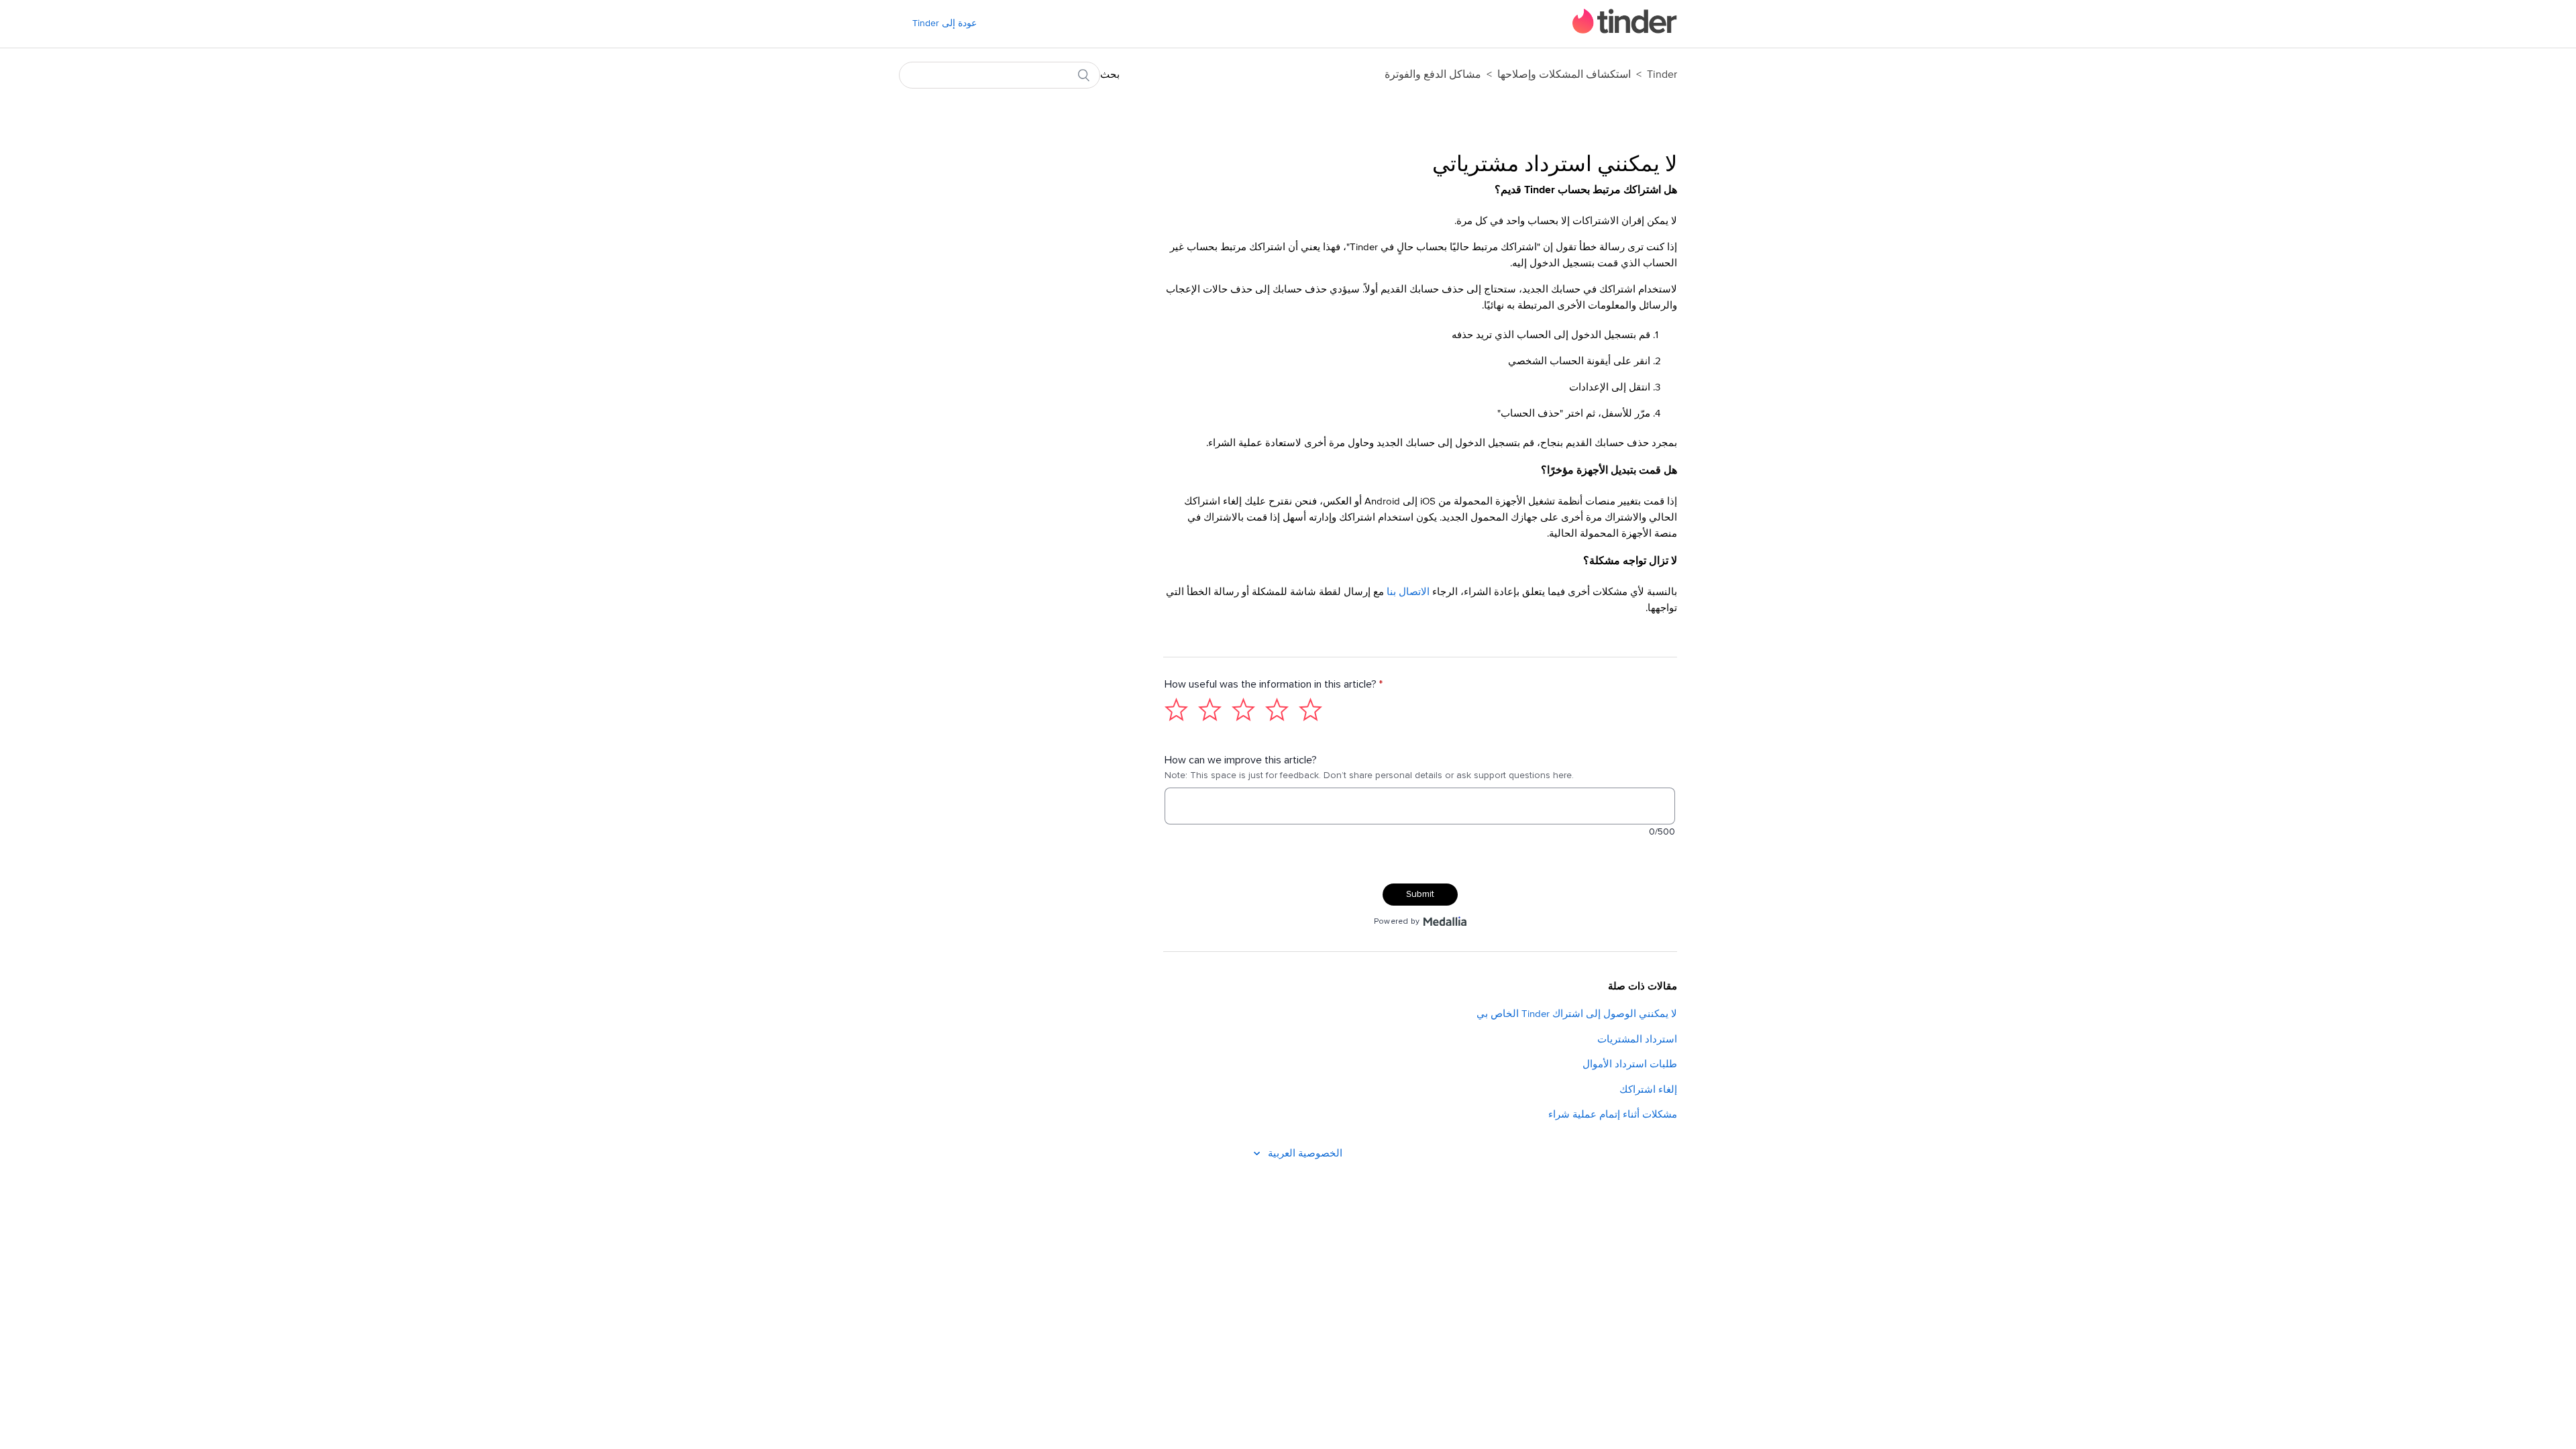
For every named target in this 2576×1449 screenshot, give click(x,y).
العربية (1280, 1153)
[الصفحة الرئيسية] (1625, 31)
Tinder (1662, 74)
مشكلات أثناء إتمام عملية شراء (1613, 1115)
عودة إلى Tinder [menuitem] (945, 23)
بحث (1110, 75)
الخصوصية (1320, 1153)
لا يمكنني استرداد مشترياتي (1555, 165)
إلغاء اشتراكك (1648, 1090)
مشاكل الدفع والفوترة (1433, 74)
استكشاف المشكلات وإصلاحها (1564, 74)
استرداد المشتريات (1637, 1039)
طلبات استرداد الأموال (1630, 1064)
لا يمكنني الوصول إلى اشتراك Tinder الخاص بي (1577, 1014)
